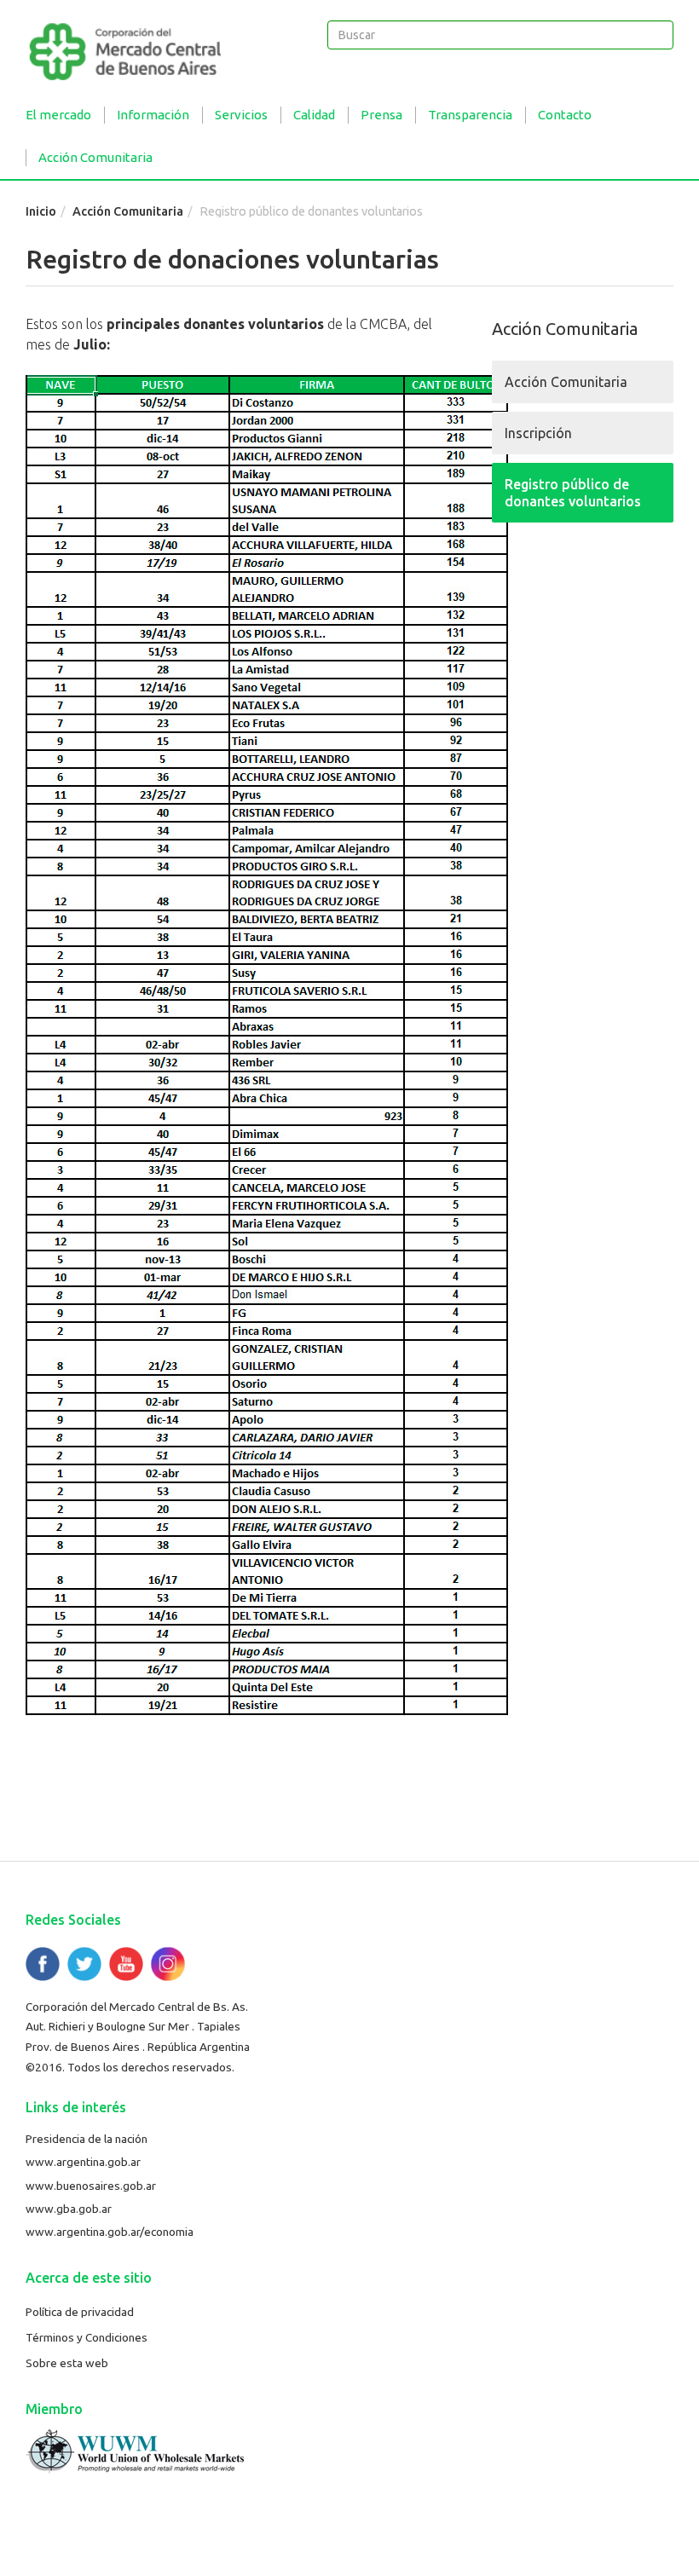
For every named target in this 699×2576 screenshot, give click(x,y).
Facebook (43, 1964)
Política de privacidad (80, 2312)
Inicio (41, 211)
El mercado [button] (58, 115)
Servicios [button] (241, 115)
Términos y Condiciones (87, 2337)
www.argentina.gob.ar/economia (110, 2232)
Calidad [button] (314, 115)
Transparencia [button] (470, 115)
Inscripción (538, 433)
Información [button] (153, 115)
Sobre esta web (67, 2363)
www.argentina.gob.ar (83, 2162)
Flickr (168, 1964)
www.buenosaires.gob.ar (91, 2186)
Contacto (565, 115)
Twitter (84, 1964)
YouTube (126, 1964)
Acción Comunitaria (128, 211)
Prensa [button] (381, 115)
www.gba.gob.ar (69, 2209)
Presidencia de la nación (87, 2139)
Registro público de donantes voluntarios (573, 493)
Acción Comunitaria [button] (95, 157)
